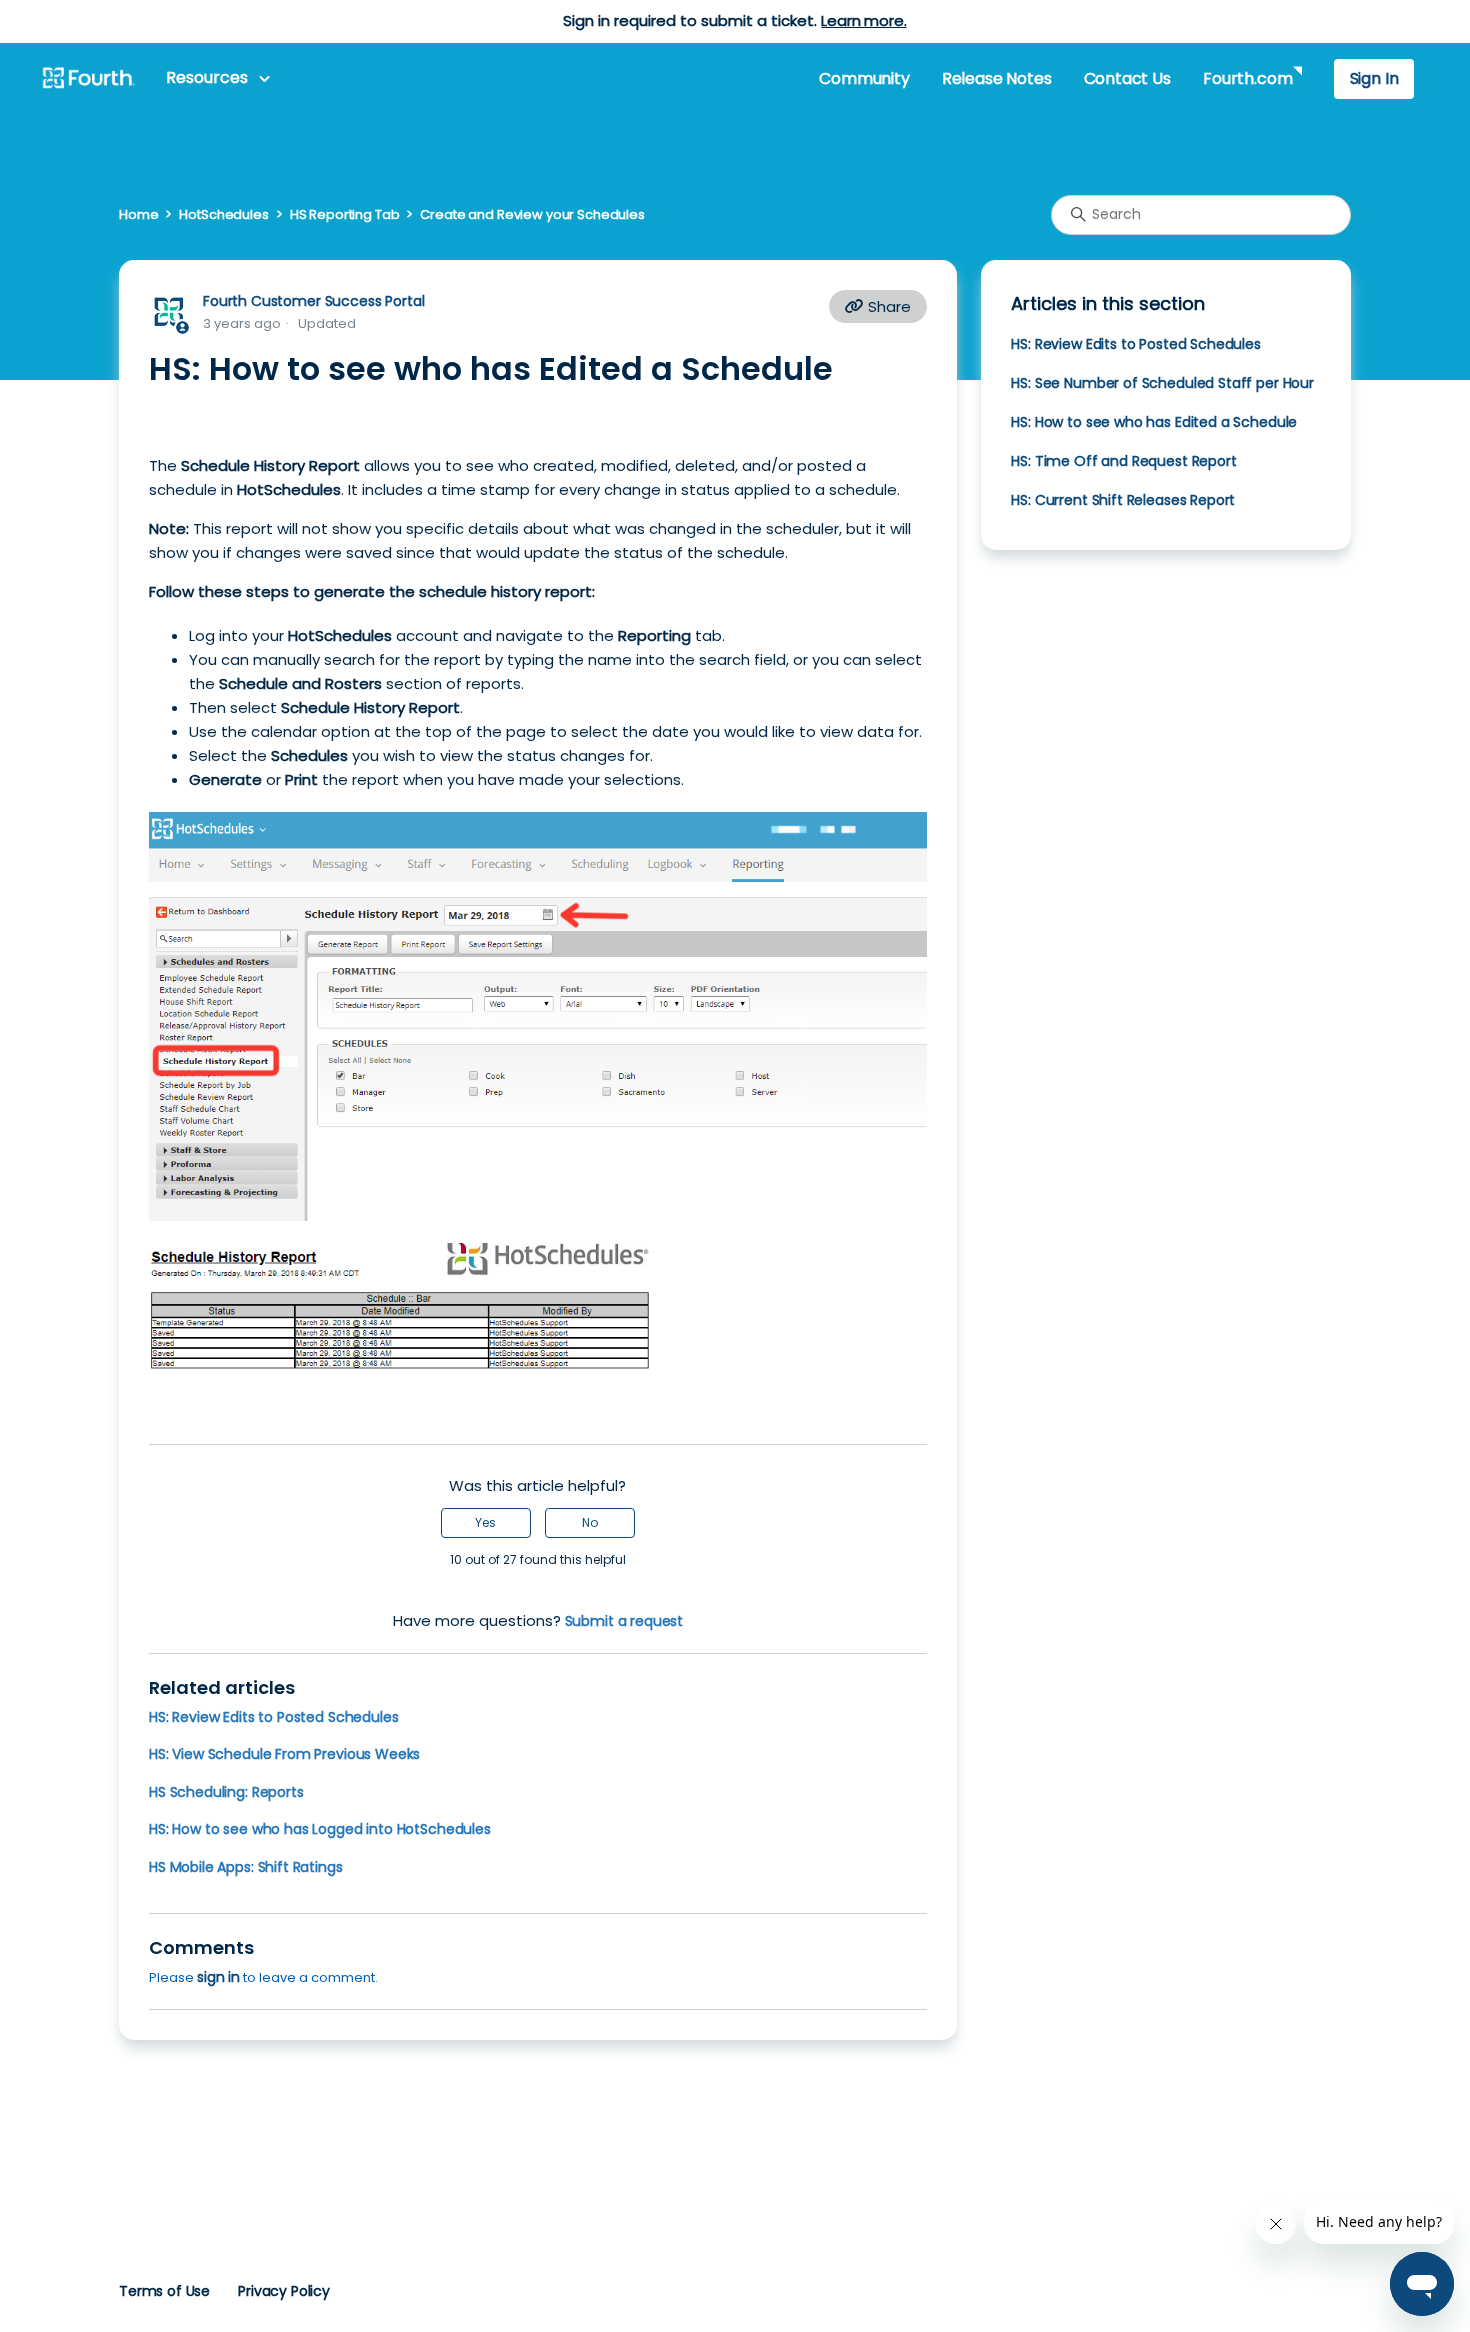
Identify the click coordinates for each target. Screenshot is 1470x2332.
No (590, 1522)
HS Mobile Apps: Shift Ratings (246, 1867)
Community (864, 78)
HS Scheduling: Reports (226, 1792)
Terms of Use (164, 2291)
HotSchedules (223, 214)
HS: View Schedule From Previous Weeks (284, 1754)
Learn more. (863, 20)
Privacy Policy (284, 2291)
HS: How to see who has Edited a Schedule (1154, 422)
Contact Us (1127, 78)
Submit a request (624, 1621)
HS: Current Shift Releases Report (1123, 500)
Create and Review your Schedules (532, 214)
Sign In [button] (1374, 78)
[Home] (88, 79)
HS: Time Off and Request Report (1123, 461)
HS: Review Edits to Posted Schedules (273, 1717)
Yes (485, 1522)
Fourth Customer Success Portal (313, 301)
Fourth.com (1247, 78)
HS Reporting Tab (345, 214)
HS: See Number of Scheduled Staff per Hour (1162, 383)
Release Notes (997, 78)
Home (138, 214)
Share (887, 306)
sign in (218, 1977)
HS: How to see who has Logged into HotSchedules (320, 1829)
